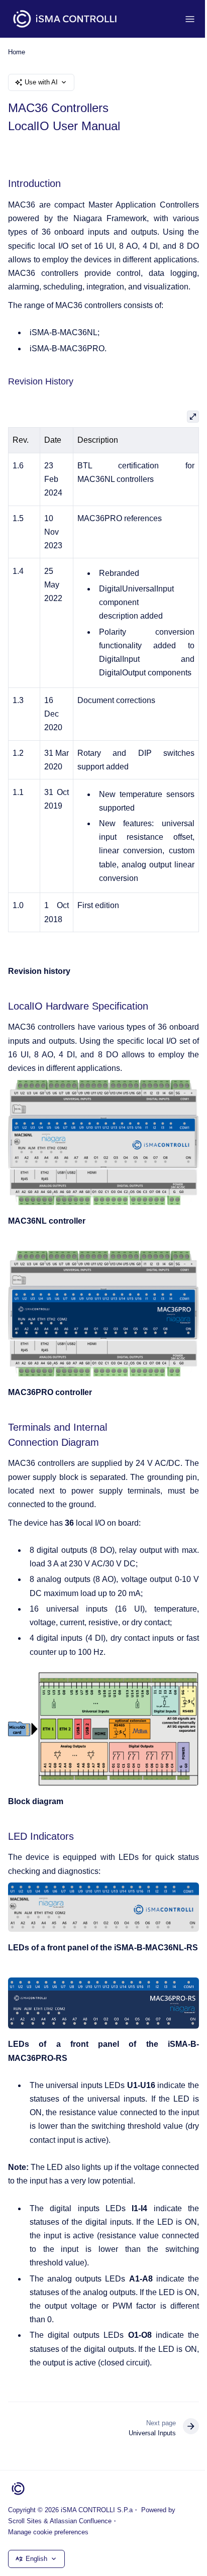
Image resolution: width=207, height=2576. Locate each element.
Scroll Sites (25, 2521)
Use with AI (41, 82)
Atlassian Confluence (81, 2521)
